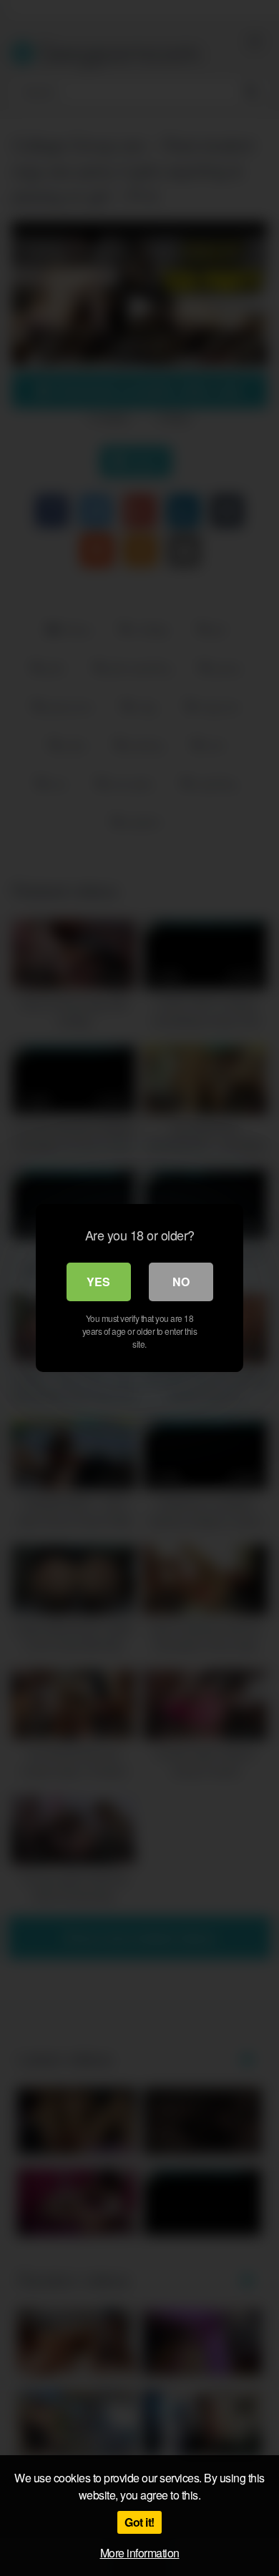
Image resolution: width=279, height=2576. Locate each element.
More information (140, 2553)
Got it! (139, 2522)
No (181, 1282)
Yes (98, 1282)
